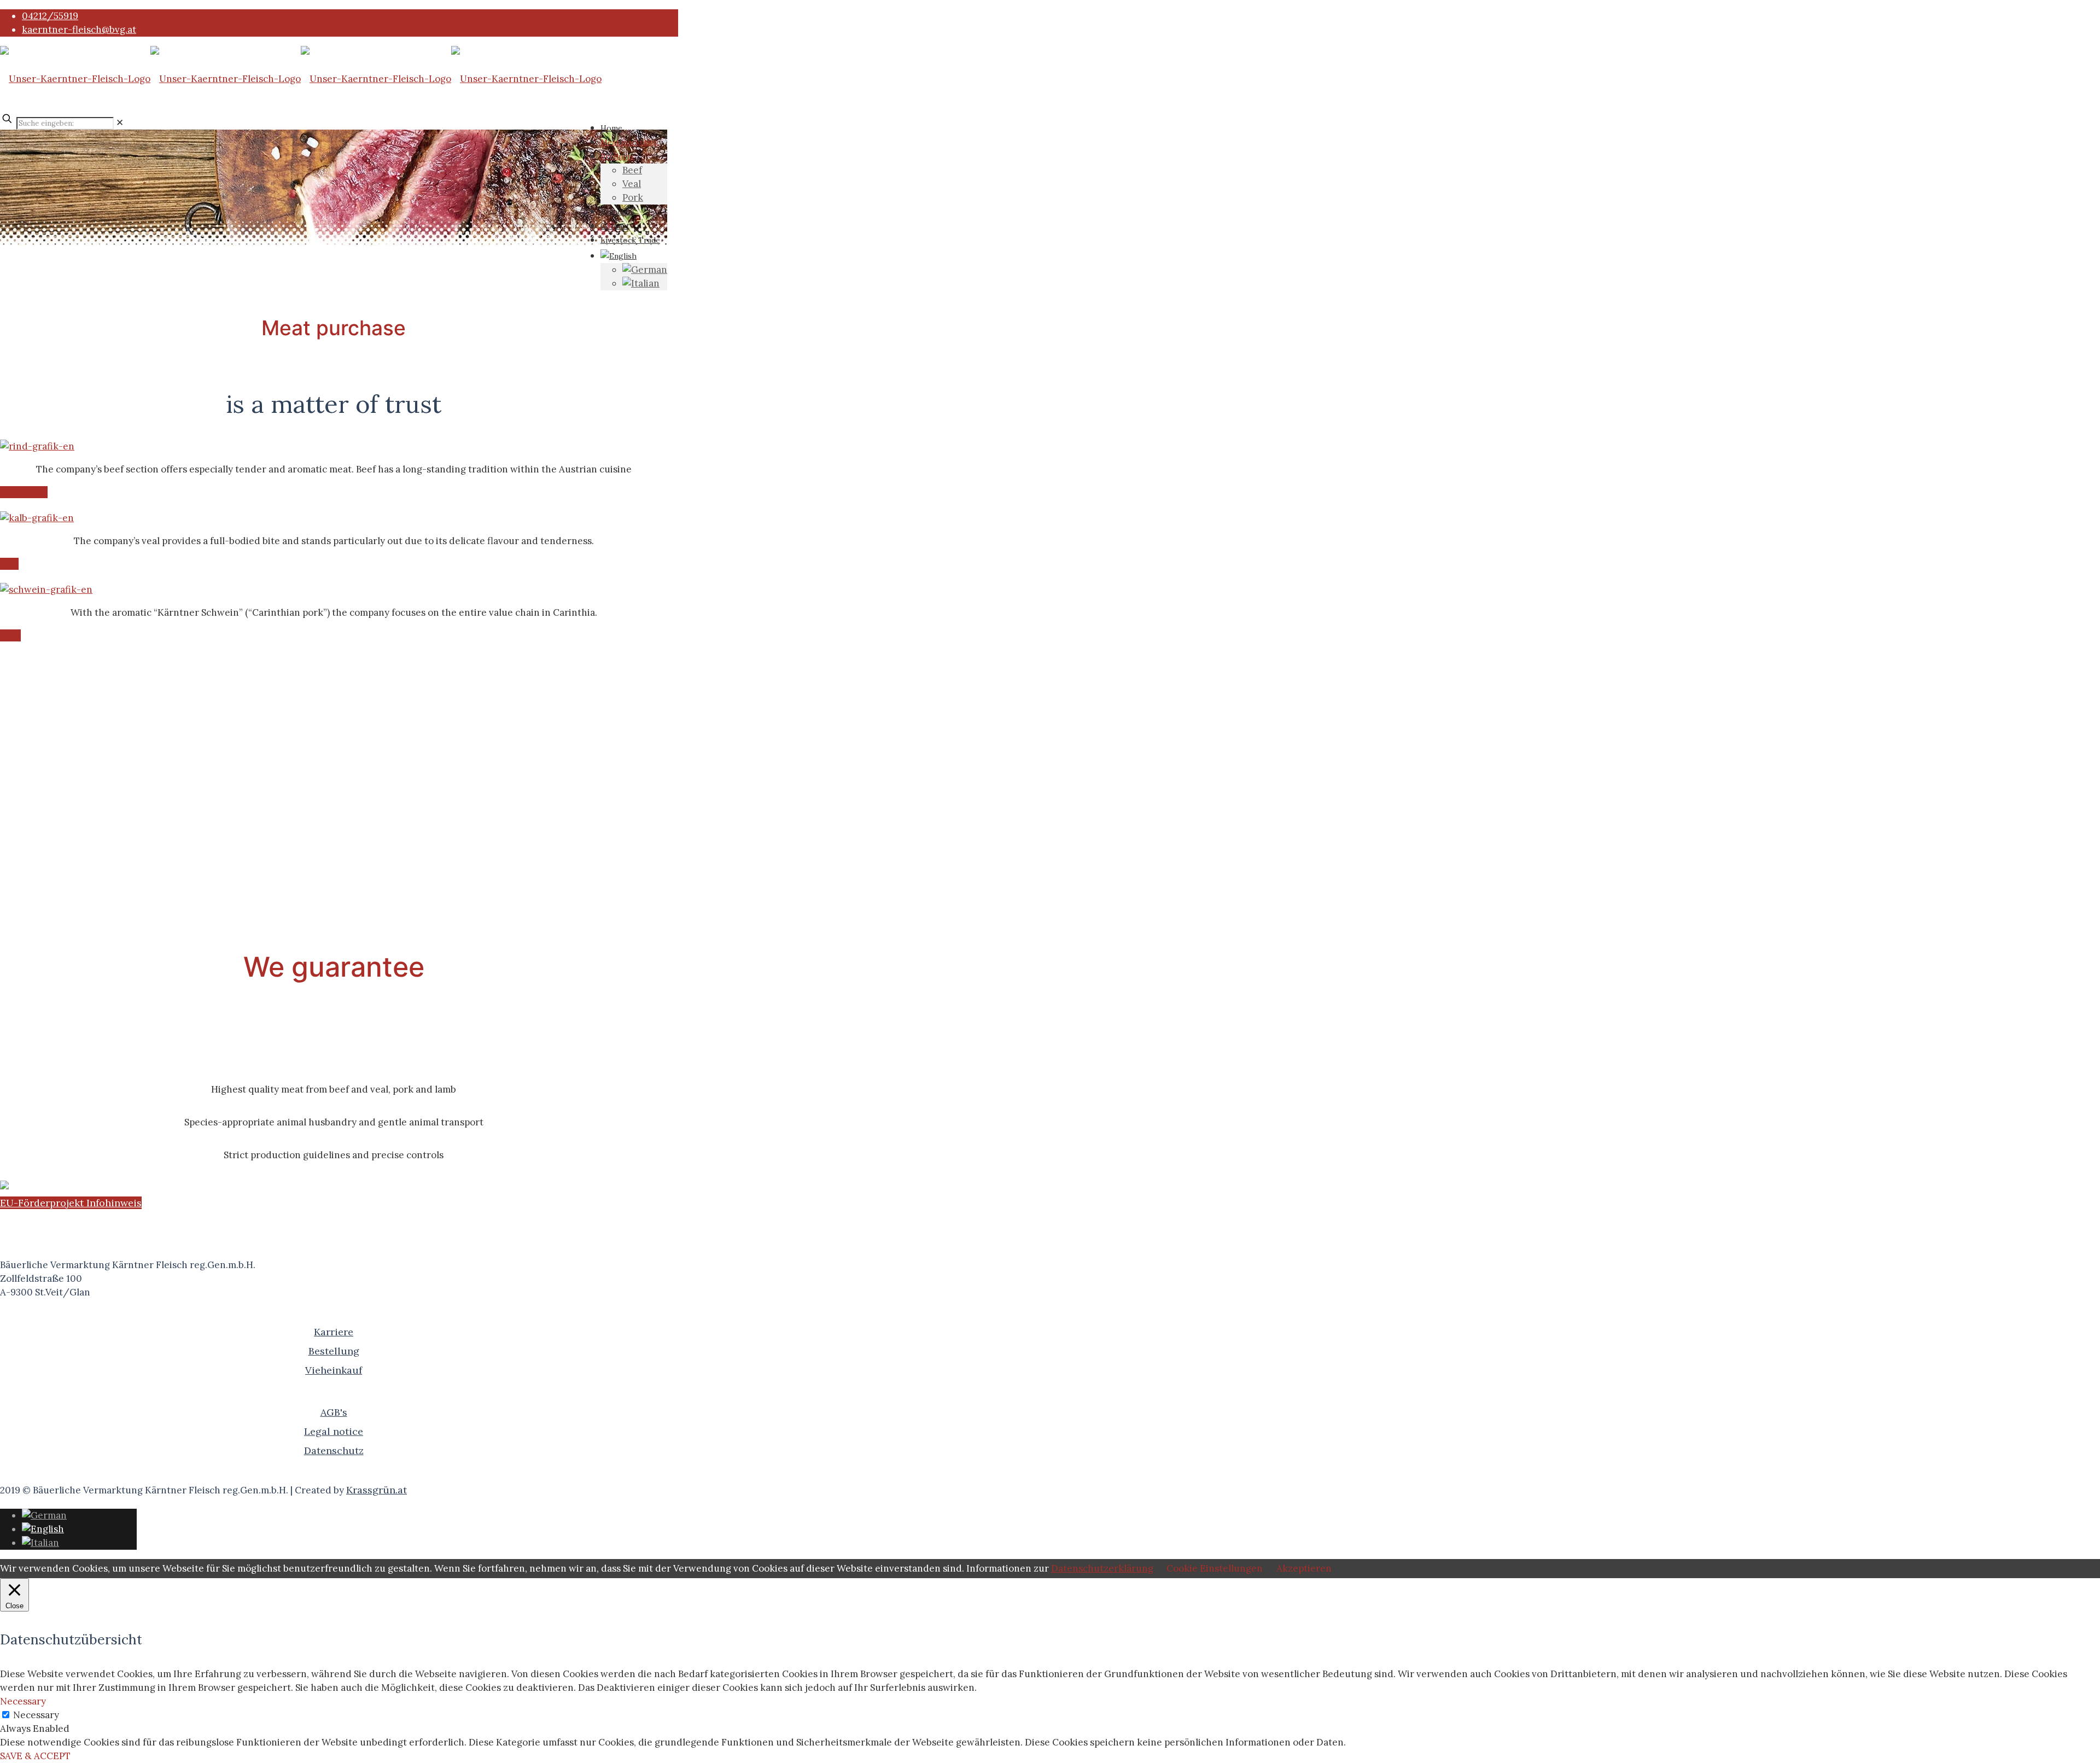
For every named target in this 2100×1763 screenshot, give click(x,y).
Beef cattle (24, 492)
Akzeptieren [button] (1304, 1568)
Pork (10, 635)
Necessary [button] (23, 1701)
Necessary (36, 1715)
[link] (120, 122)
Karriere (334, 1332)
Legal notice (334, 1431)
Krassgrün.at (377, 1490)
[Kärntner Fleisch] (301, 79)
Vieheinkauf (334, 1370)
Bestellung (334, 1351)
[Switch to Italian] (641, 283)
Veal (9, 564)
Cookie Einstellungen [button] (1215, 1568)
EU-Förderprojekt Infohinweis (71, 1203)
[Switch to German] (645, 270)
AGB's (334, 1412)
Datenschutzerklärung (1102, 1568)
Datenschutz (334, 1450)
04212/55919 (50, 16)
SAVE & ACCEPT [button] (35, 1756)
